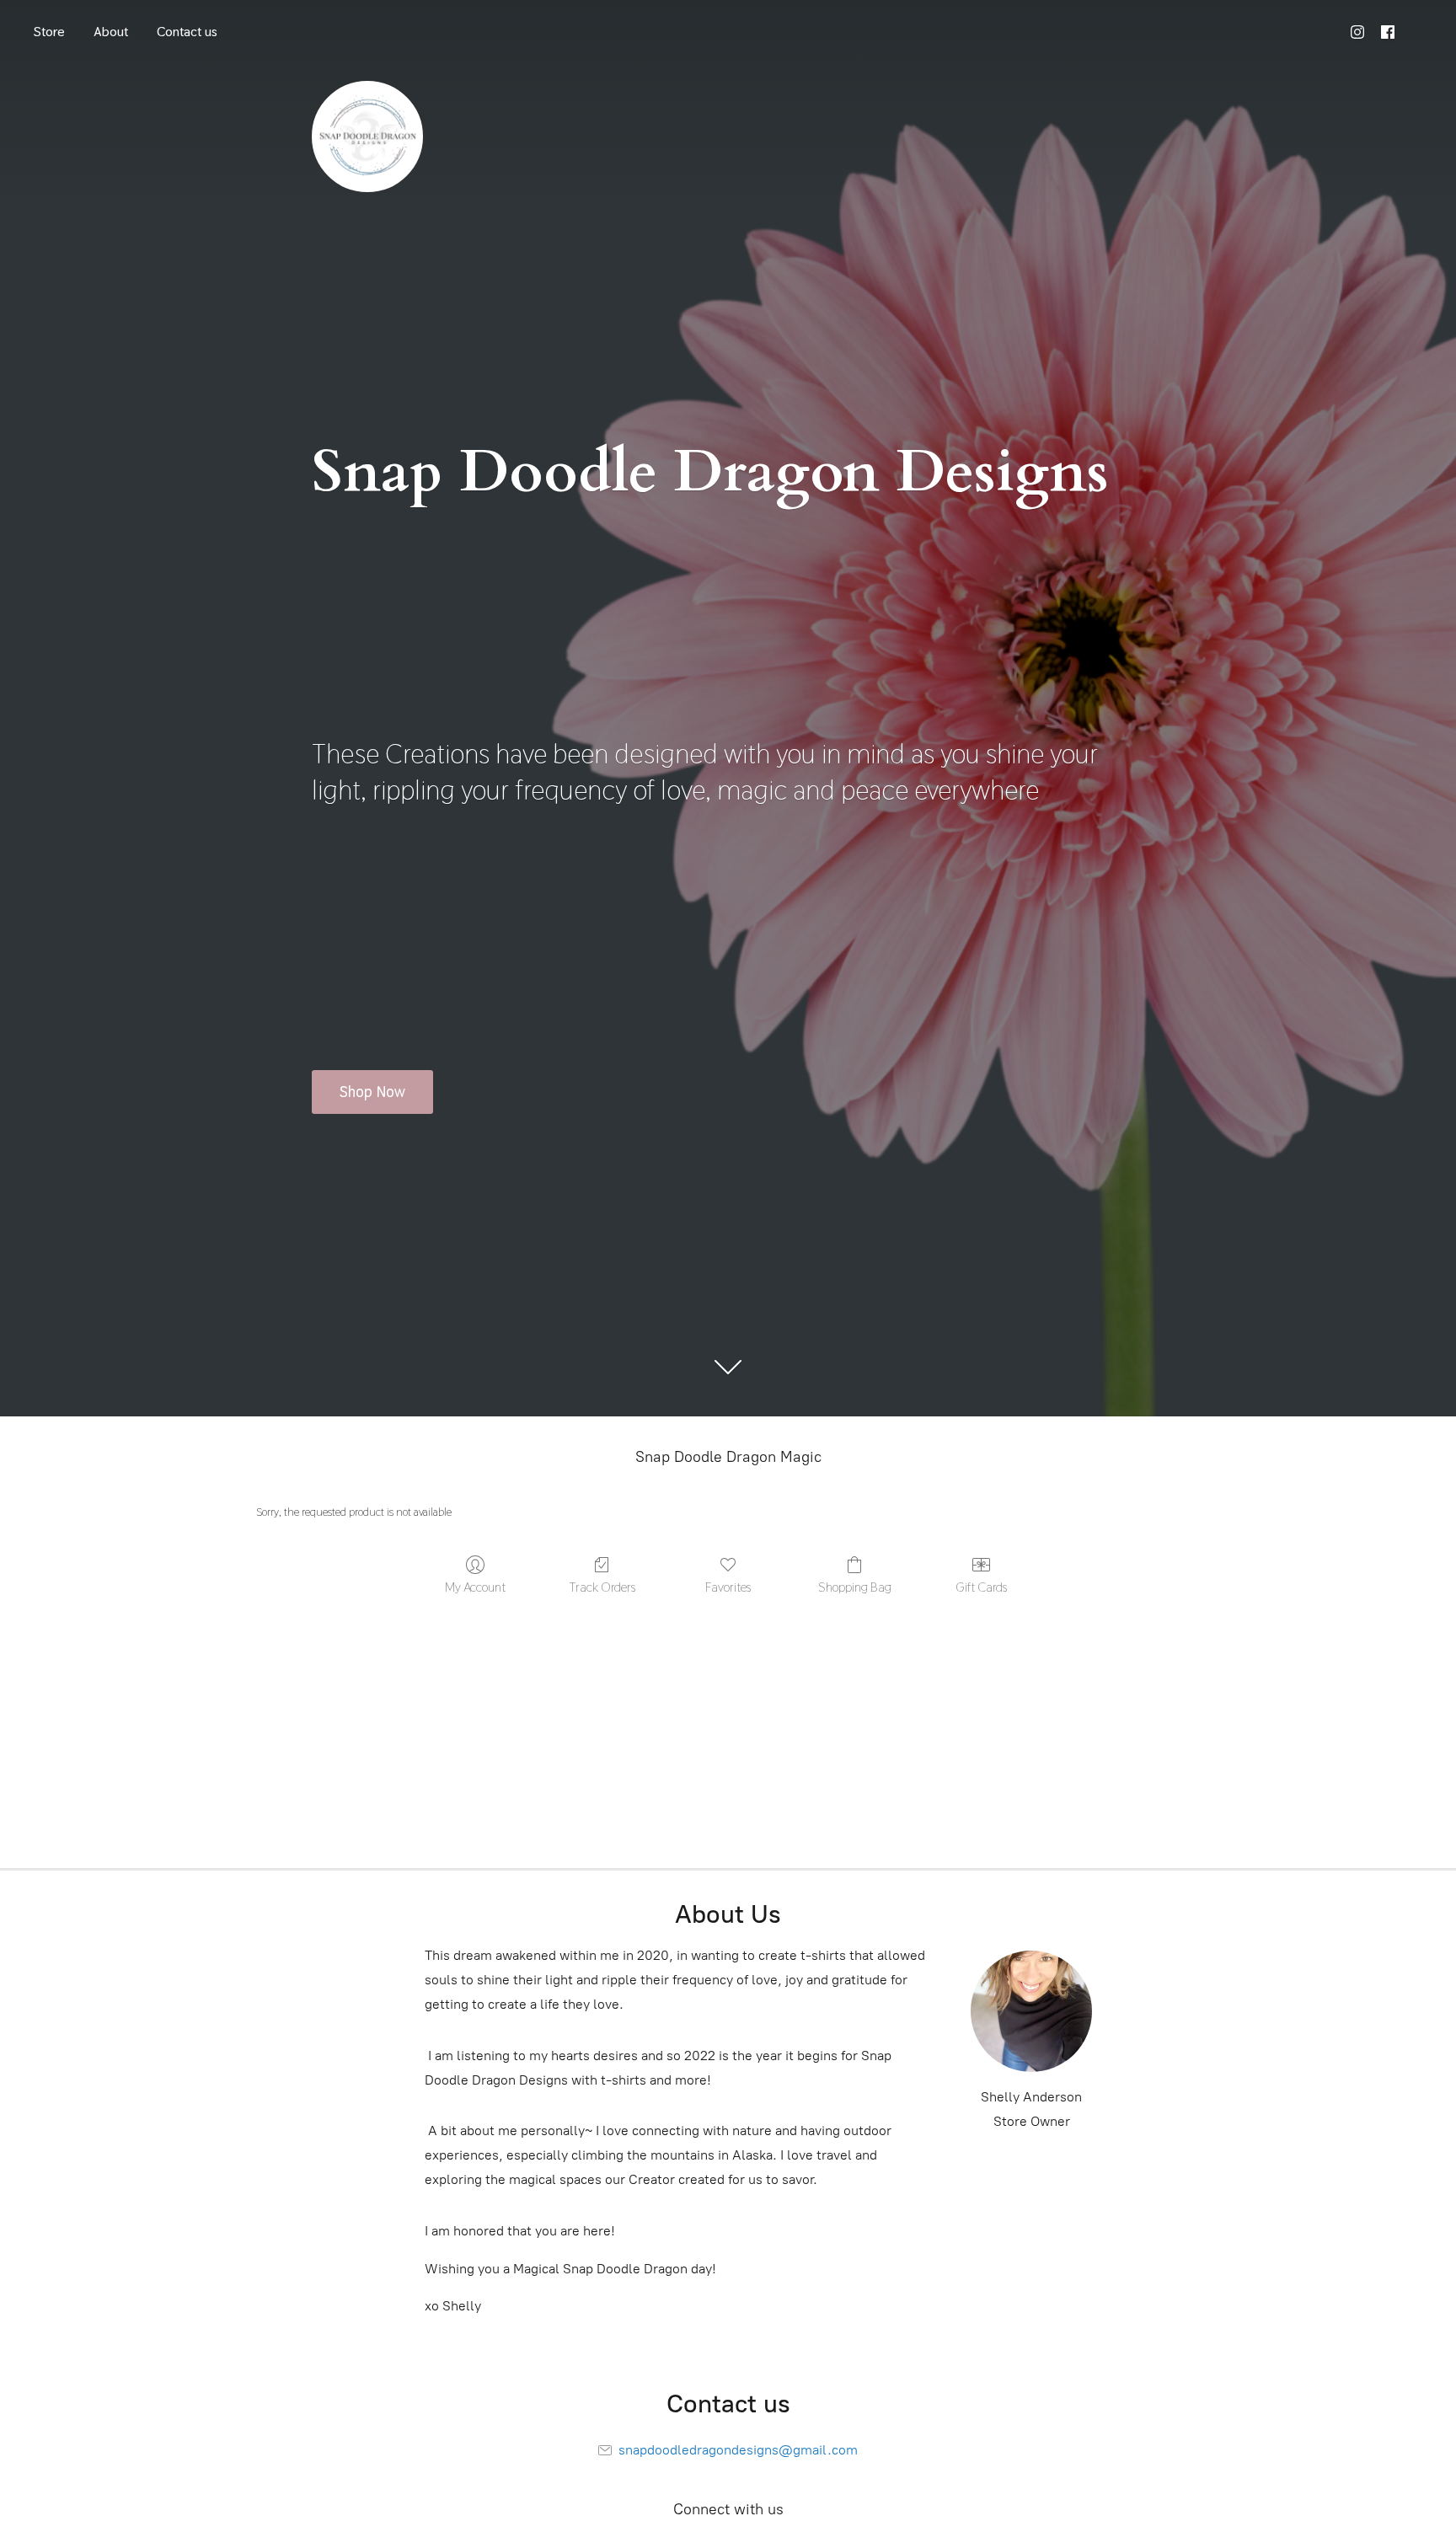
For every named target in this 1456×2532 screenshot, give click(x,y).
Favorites (728, 1587)
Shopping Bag (855, 1587)
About (111, 32)
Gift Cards (981, 1587)
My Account (475, 1587)
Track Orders (602, 1587)
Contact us (187, 32)
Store (49, 32)
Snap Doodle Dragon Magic (728, 1457)
